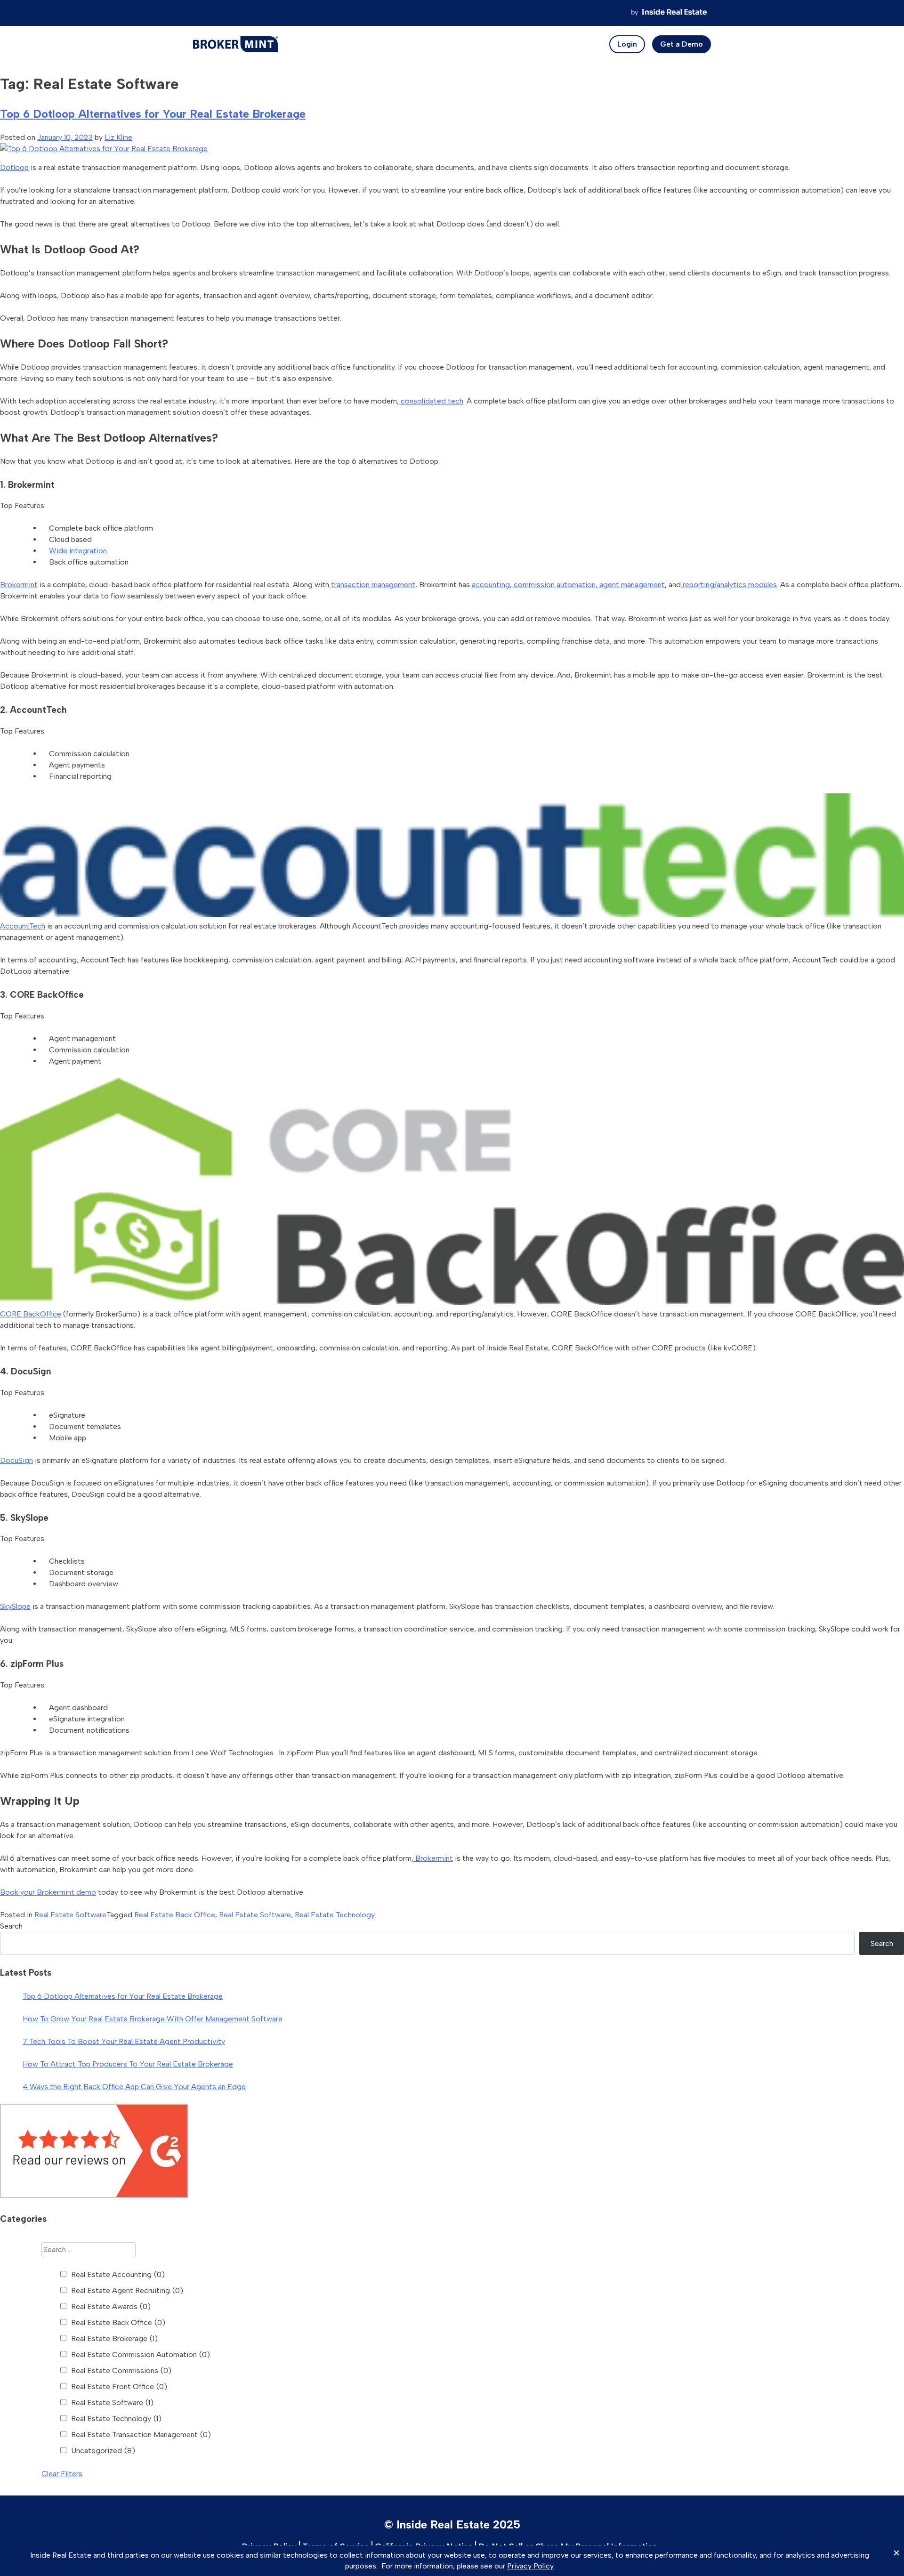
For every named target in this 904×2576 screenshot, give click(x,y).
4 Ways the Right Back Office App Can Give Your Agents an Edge (134, 2087)
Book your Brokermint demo (48, 1892)
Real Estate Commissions (121, 2370)
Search (11, 1926)
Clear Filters (62, 2474)
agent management (631, 585)
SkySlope (15, 1606)
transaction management (372, 585)
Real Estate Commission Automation (141, 2354)
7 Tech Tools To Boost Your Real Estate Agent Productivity (124, 2041)
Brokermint (19, 585)
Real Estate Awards (111, 2306)
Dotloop (14, 167)
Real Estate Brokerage (114, 2338)
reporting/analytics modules (729, 585)
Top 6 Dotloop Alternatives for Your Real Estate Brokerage (153, 114)
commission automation (554, 585)
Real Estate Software (70, 1915)
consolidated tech (431, 401)
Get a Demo (682, 44)
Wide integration (78, 551)
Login (627, 44)
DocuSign (16, 1460)
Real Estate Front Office (119, 2386)
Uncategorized (103, 2451)
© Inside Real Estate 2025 (452, 2524)
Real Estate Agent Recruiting (127, 2290)
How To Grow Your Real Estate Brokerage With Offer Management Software (153, 2019)
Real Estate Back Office (175, 1915)
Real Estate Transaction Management (141, 2435)
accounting (491, 585)
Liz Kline (118, 137)
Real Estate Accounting (118, 2274)
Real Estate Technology (335, 1915)
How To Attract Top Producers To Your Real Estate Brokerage (128, 2064)
